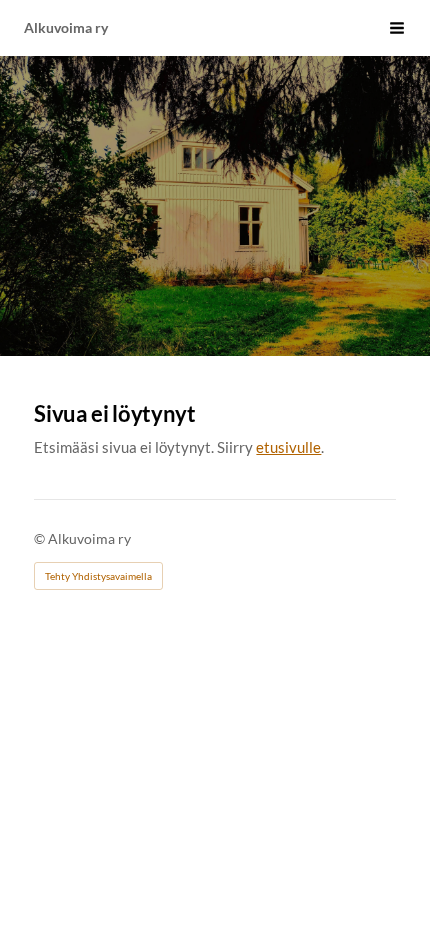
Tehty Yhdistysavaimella (98, 576)
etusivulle (288, 447)
